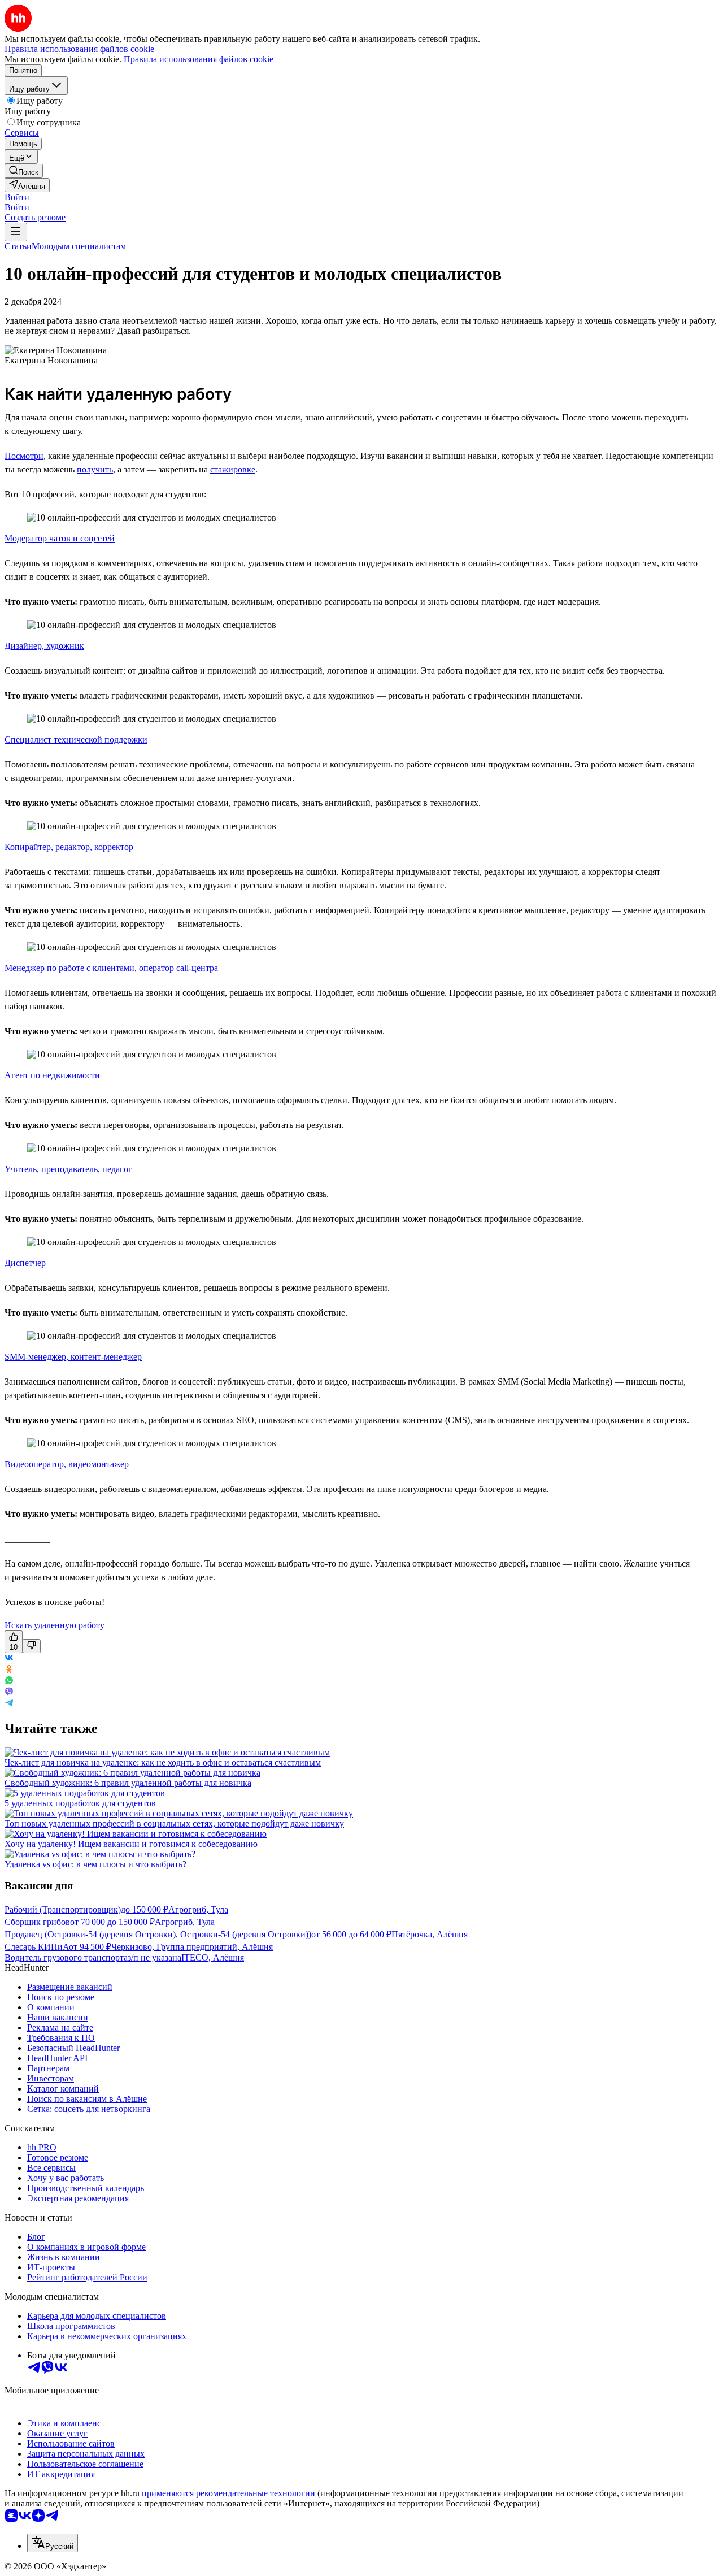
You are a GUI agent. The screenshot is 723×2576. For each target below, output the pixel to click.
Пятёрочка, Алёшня (430, 1934)
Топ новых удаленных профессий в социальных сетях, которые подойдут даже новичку (174, 1823)
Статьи (18, 246)
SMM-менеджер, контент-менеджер (73, 1357)
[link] (24, 171)
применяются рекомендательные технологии (228, 2493)
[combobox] (53, 2543)
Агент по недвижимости (52, 1075)
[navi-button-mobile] (16, 232)
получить (95, 469)
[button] (17, 197)
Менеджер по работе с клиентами (69, 968)
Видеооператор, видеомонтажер (67, 1464)
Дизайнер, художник (44, 646)
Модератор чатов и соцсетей (60, 538)
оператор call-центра (178, 968)
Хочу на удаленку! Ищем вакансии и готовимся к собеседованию (131, 1844)
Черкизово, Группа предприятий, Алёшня (192, 1947)
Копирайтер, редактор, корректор (69, 847)
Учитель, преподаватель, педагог (68, 1169)
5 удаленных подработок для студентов (80, 1803)
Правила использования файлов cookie (199, 59)
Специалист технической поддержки (76, 740)
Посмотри (24, 456)
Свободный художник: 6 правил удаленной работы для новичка (128, 1783)
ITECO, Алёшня (213, 1957)
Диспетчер (25, 1263)
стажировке (233, 469)
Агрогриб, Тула (198, 1909)
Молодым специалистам (79, 246)
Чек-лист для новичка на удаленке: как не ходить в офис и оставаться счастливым (163, 1762)
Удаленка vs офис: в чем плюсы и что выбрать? (95, 1864)
